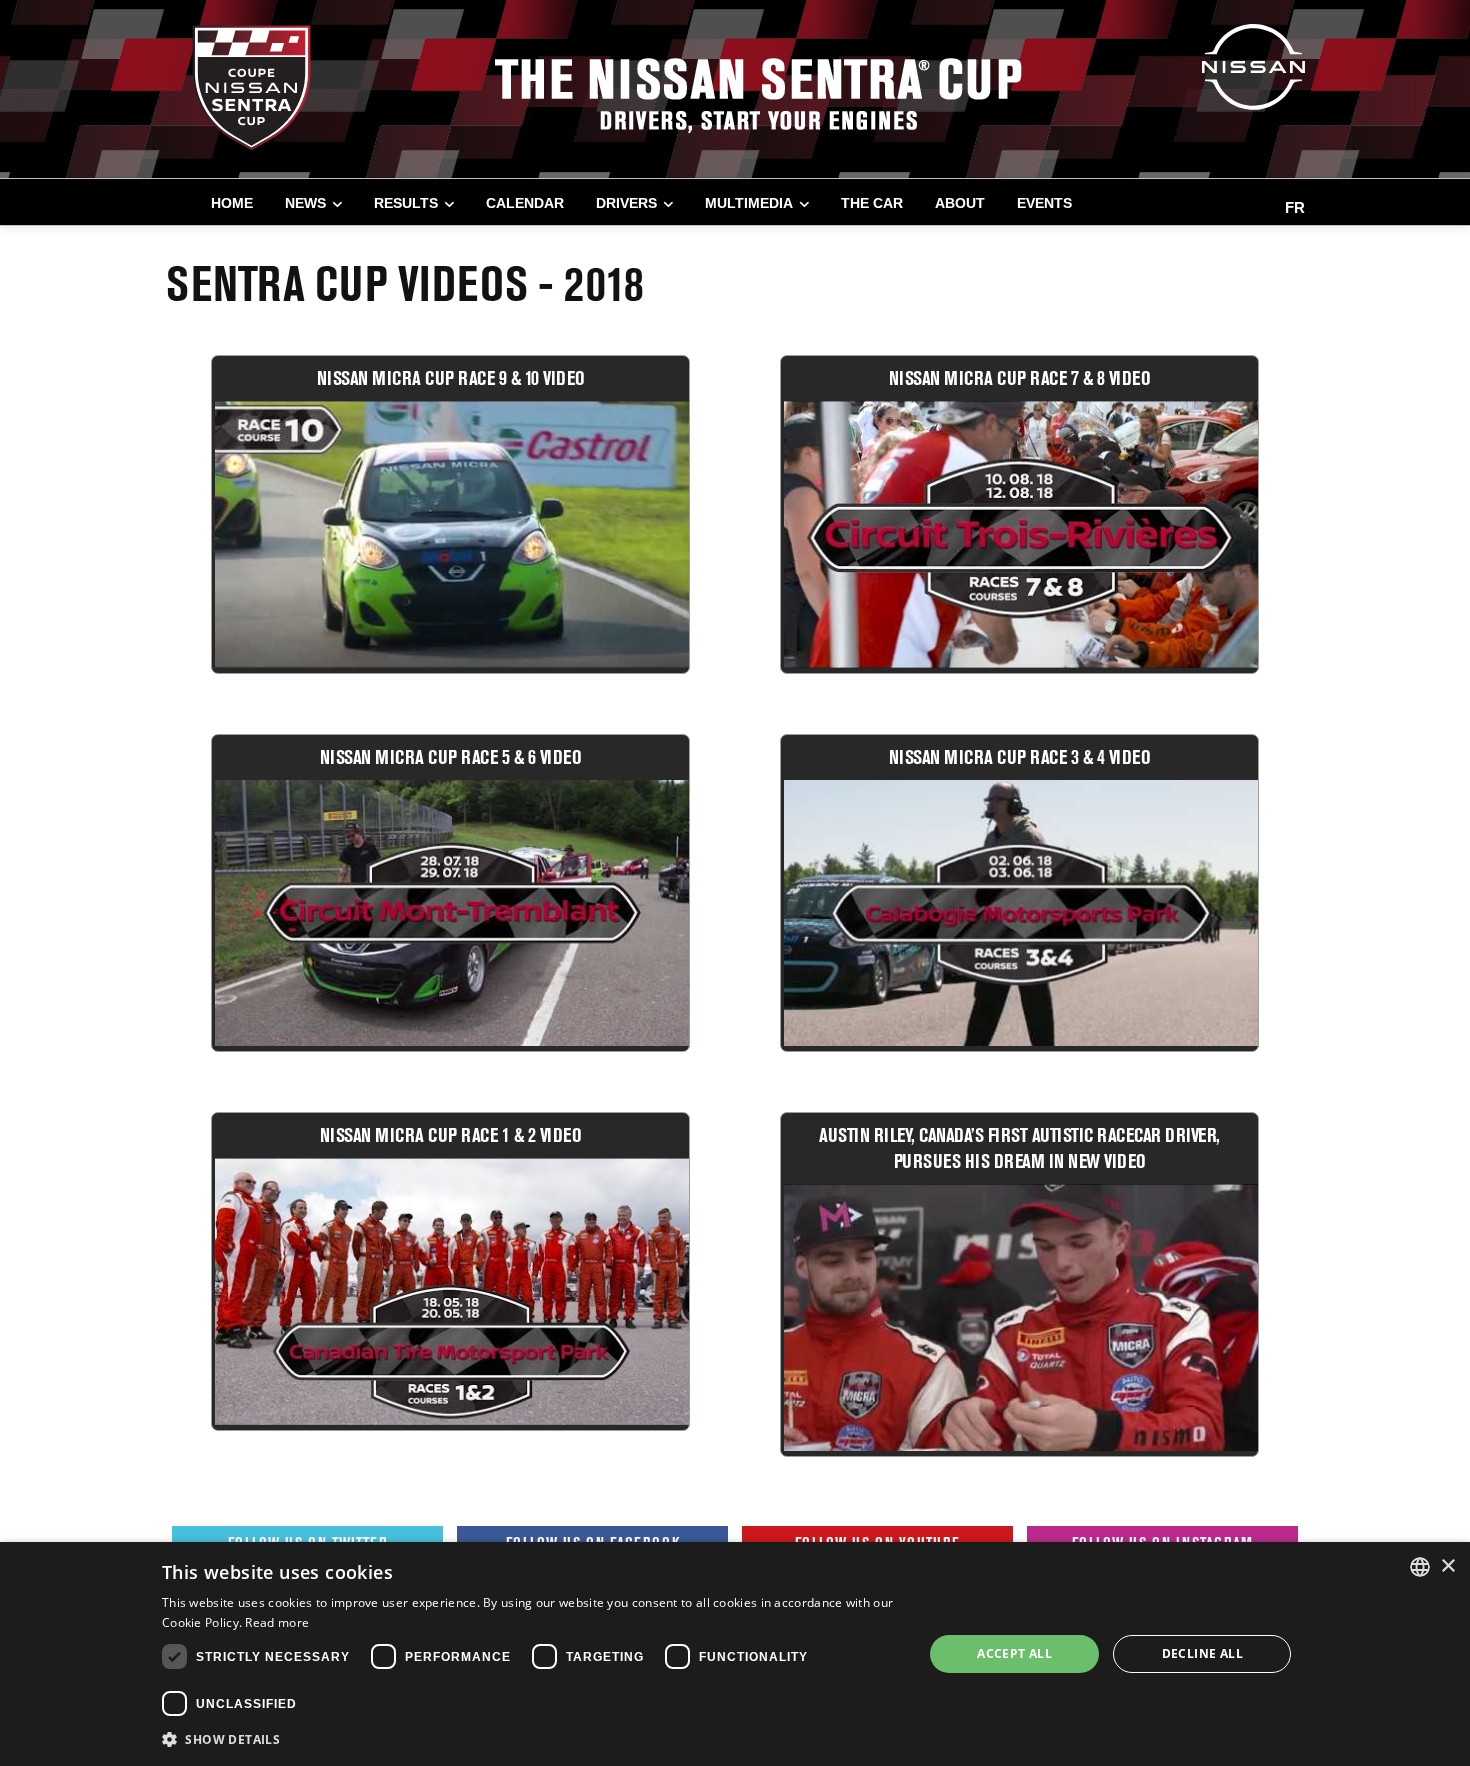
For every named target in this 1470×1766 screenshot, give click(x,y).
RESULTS (406, 203)
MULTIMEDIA (749, 203)
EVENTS (1044, 203)
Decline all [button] (1202, 1653)
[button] (531, 1739)
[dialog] (735, 1654)
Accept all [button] (1014, 1653)
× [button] (1447, 1566)
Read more (277, 1622)
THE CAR (872, 203)
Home (232, 203)
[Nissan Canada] (1253, 65)
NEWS (305, 203)
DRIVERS (626, 203)
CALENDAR (525, 203)
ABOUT (960, 203)
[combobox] (1420, 1567)
